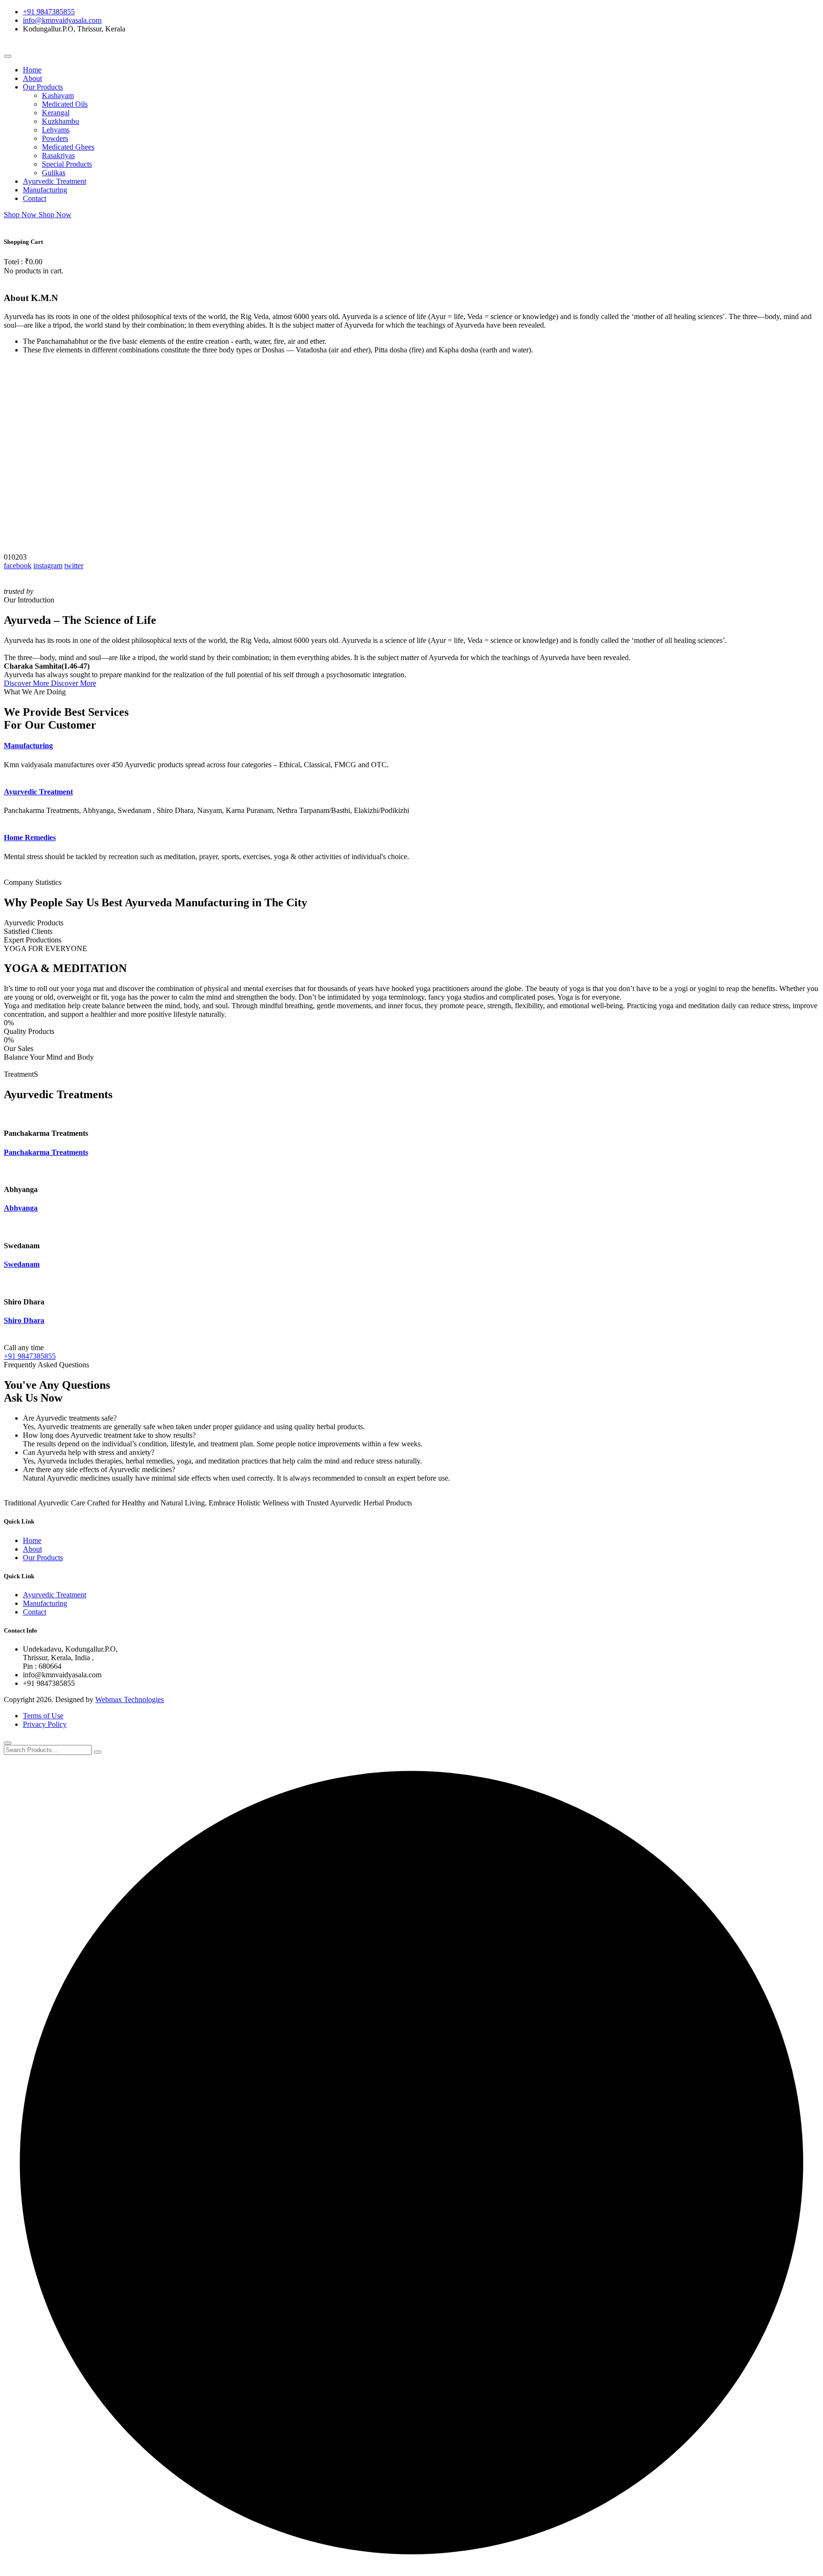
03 (23, 557)
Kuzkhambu (60, 121)
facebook (18, 566)
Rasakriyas (58, 155)
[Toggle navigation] (8, 56)
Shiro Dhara (24, 1320)
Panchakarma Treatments (46, 1152)
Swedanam (22, 1264)
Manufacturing (45, 190)
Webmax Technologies (130, 1699)
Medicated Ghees (68, 147)
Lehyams (56, 130)
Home (32, 70)
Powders (55, 138)
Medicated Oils (65, 104)
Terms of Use (43, 1716)
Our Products (43, 87)
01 (8, 557)
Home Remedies (30, 837)
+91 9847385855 (49, 12)
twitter (74, 566)
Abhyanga (21, 1208)
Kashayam (58, 95)
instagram (48, 566)
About (32, 78)
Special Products (67, 164)
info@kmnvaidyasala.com (62, 20)
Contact (35, 198)
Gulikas (54, 173)
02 (15, 557)
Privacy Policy (45, 1724)
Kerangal (56, 113)
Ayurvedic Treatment (55, 181)
